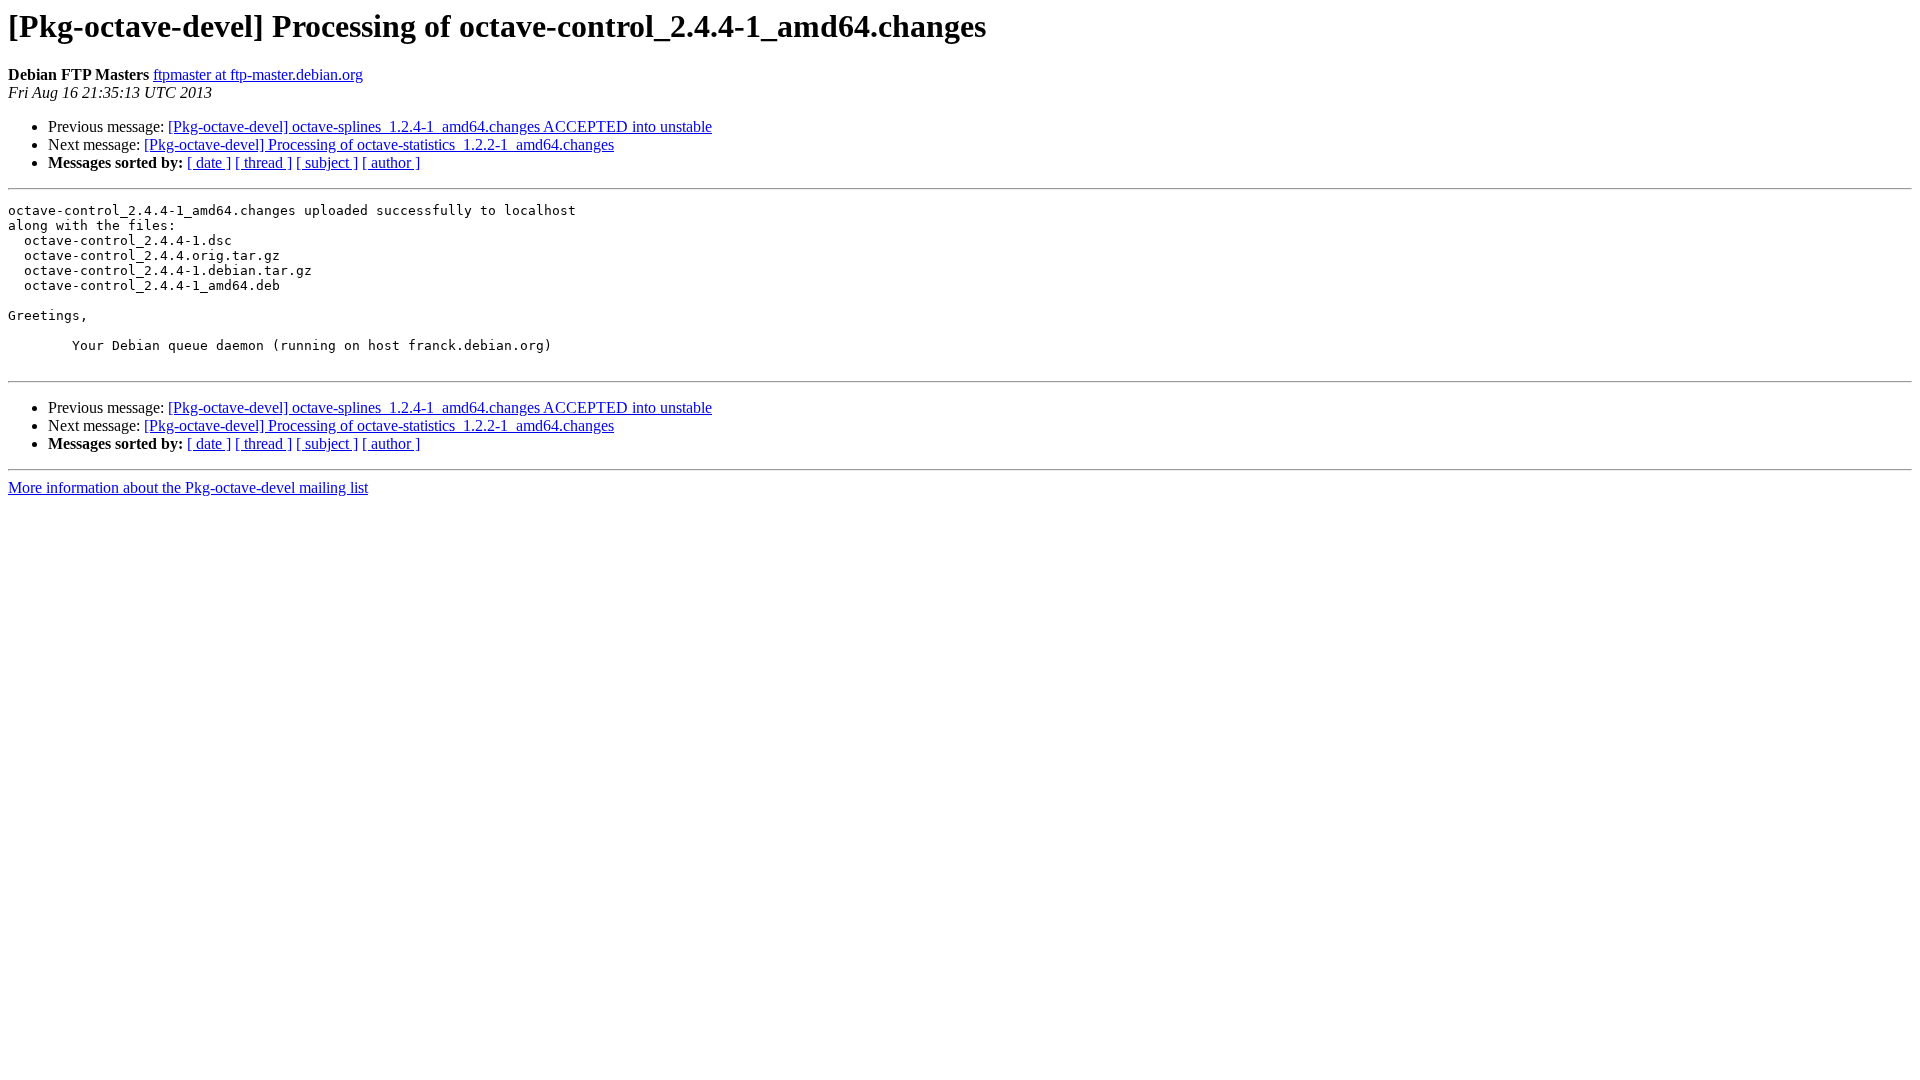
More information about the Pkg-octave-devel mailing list (188, 487)
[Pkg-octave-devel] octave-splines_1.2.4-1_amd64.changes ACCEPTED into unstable (440, 126)
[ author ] (391, 162)
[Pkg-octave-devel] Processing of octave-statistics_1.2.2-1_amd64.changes (379, 144)
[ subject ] (327, 162)
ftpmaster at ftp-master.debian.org (258, 74)
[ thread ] (263, 162)
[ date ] (209, 162)
